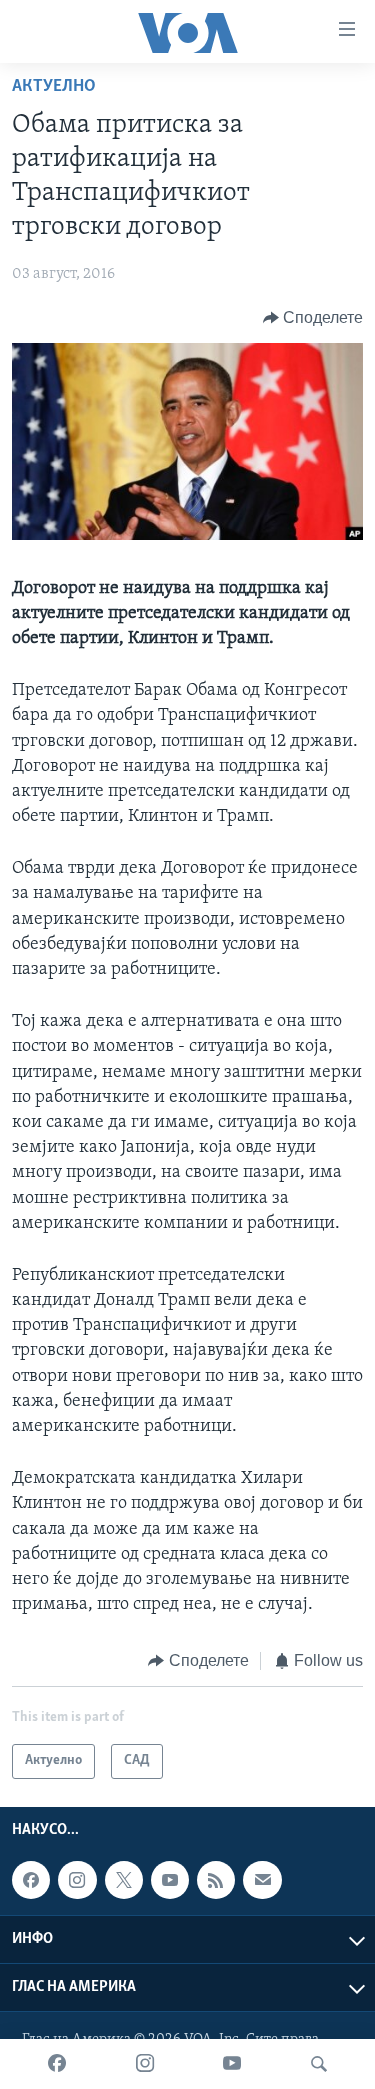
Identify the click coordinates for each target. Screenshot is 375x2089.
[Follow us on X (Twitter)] (124, 1880)
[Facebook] (57, 2064)
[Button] (313, 318)
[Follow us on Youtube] (170, 1880)
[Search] (319, 2064)
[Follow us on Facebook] (31, 1880)
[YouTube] (232, 2064)
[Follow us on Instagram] (77, 1880)
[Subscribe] (262, 1880)
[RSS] (216, 1880)
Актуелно (54, 87)
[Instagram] (145, 2064)
